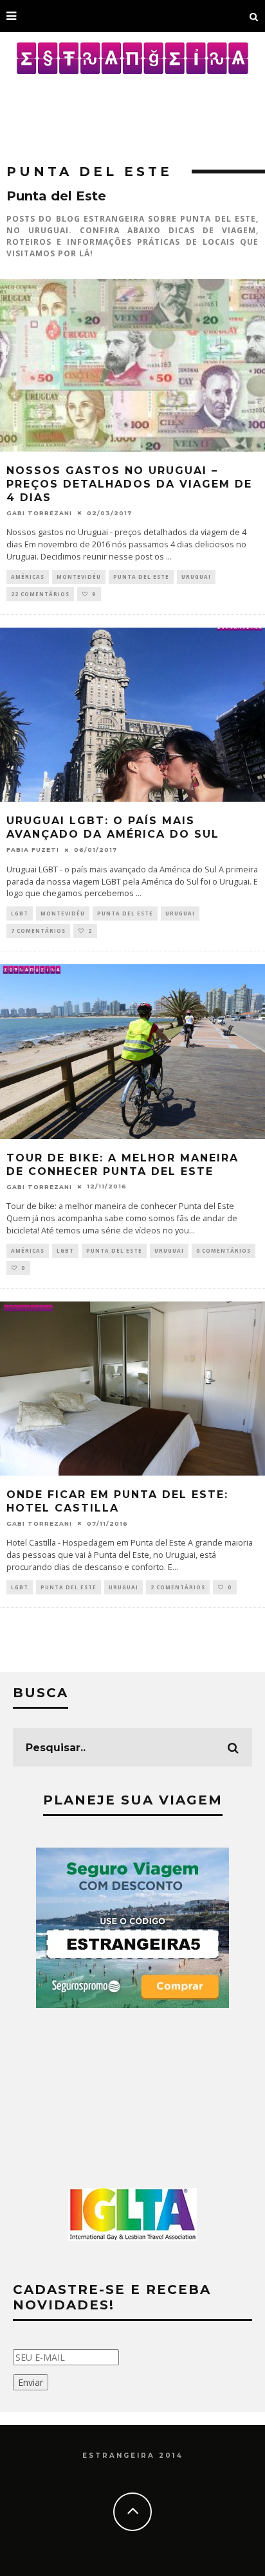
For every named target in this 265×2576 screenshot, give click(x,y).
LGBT (20, 913)
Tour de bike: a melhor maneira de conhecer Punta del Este (123, 1165)
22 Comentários (40, 594)
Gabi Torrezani (39, 513)
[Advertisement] (132, 112)
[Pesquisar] (254, 16)
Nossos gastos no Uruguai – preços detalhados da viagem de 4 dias (129, 484)
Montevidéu (79, 577)
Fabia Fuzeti (33, 850)
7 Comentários (38, 931)
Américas (28, 577)
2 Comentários (178, 1587)
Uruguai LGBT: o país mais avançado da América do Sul (113, 827)
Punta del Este (141, 577)
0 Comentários (224, 1250)
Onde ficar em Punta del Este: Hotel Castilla (117, 1501)
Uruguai (196, 577)
